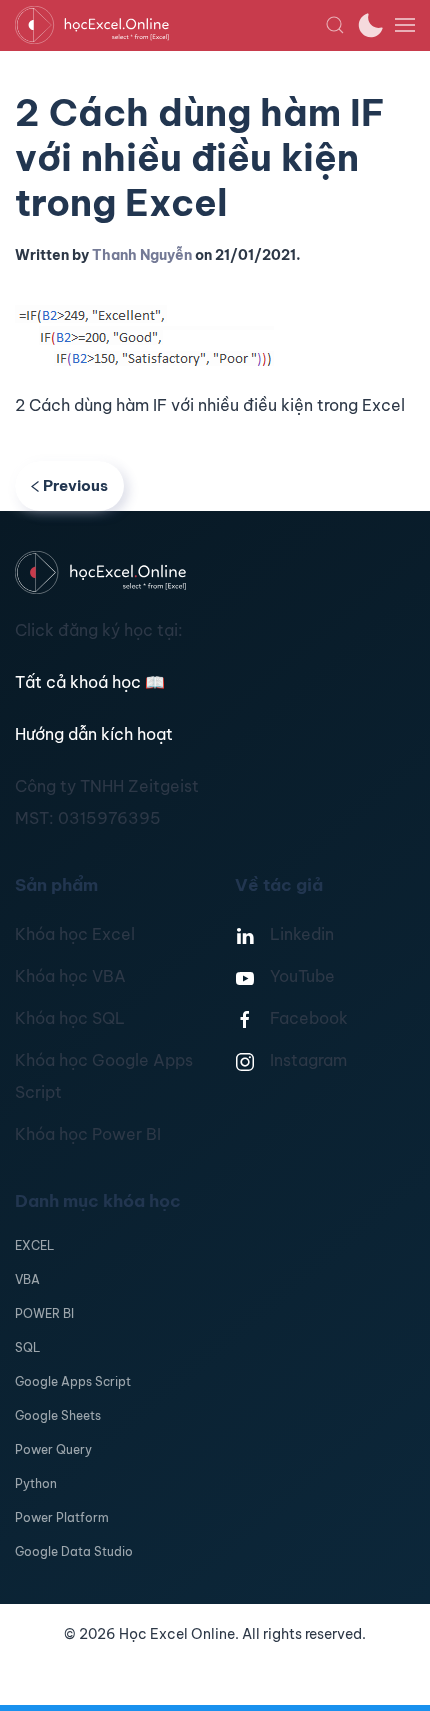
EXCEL (34, 1245)
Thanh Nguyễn (142, 255)
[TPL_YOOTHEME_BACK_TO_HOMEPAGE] (170, 25)
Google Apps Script (73, 1381)
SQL (27, 1347)
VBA (27, 1279)
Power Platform (62, 1517)
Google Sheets (58, 1415)
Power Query (53, 1449)
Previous (75, 485)
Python (36, 1483)
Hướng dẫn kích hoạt (94, 734)
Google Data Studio (74, 1551)
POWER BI (44, 1313)
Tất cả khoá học (90, 682)
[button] (335, 25)
